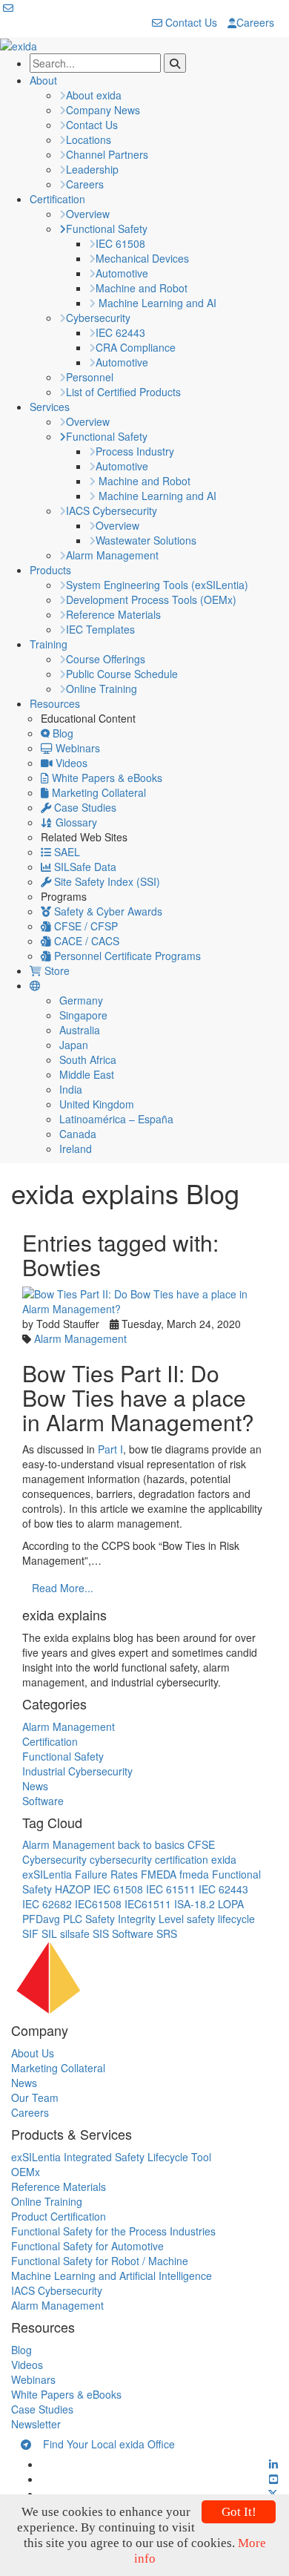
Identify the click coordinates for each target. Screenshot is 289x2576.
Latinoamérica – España (116, 1119)
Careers (255, 22)
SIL (49, 1933)
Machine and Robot (142, 288)
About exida (94, 95)
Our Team (35, 2097)
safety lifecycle (221, 1919)
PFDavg (41, 1919)
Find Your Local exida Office (103, 2444)
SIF (30, 1933)
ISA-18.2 (195, 1904)
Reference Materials (113, 614)
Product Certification (59, 2216)
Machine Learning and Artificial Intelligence (112, 2276)
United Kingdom (97, 1104)
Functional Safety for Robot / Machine (100, 2261)
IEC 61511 (171, 1889)
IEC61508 (98, 1904)
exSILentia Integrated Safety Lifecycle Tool (111, 2157)
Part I (110, 1449)
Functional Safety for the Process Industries (113, 2231)
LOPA (231, 1904)
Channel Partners (107, 154)
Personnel (90, 377)
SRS (167, 1933)
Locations (89, 139)
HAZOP (73, 1889)
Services (50, 407)
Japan (74, 1045)
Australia (80, 1030)
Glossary (75, 822)
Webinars (76, 748)
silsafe (75, 1933)
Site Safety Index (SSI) (106, 881)
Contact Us (190, 22)
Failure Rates (106, 1874)
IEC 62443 (120, 332)
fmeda (194, 1874)
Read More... (63, 1588)
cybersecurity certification (149, 1859)
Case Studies (84, 807)
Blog (62, 733)
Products (50, 570)
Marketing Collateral (97, 792)
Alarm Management (112, 555)
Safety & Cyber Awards (107, 911)
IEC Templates (100, 629)
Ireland (76, 1149)
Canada (78, 1134)
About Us (33, 2053)
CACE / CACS (85, 941)
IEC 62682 (47, 1904)
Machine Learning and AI (156, 303)
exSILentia (47, 1874)
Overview (88, 214)
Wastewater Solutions (146, 540)
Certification (57, 199)
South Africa (88, 1059)
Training (49, 644)
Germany (81, 1000)
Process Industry (135, 451)
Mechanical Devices (142, 258)
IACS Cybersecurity (112, 510)
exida (224, 1859)
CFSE (201, 1844)
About (43, 80)
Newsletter (36, 2424)
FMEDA (159, 1874)
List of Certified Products (123, 392)
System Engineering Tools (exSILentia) (157, 585)
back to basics (151, 1844)
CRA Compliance (136, 347)
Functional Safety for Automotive (87, 2246)
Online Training (102, 689)
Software (43, 1801)
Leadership (92, 169)
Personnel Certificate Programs (126, 956)
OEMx (26, 2172)
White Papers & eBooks (106, 778)
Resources (55, 703)
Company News (103, 110)
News (35, 1786)
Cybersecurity (98, 318)
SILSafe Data (84, 867)
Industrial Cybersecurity (77, 1771)
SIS (101, 1933)
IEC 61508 (120, 243)
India (71, 1089)
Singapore (83, 1015)
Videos (70, 763)
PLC (73, 1919)
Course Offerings (106, 659)
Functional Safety (107, 229)
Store (56, 970)
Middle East (87, 1074)
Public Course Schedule (122, 674)
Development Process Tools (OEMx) (151, 599)
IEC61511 (148, 1904)
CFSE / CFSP (84, 926)
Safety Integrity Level (134, 1919)
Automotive (122, 273)
